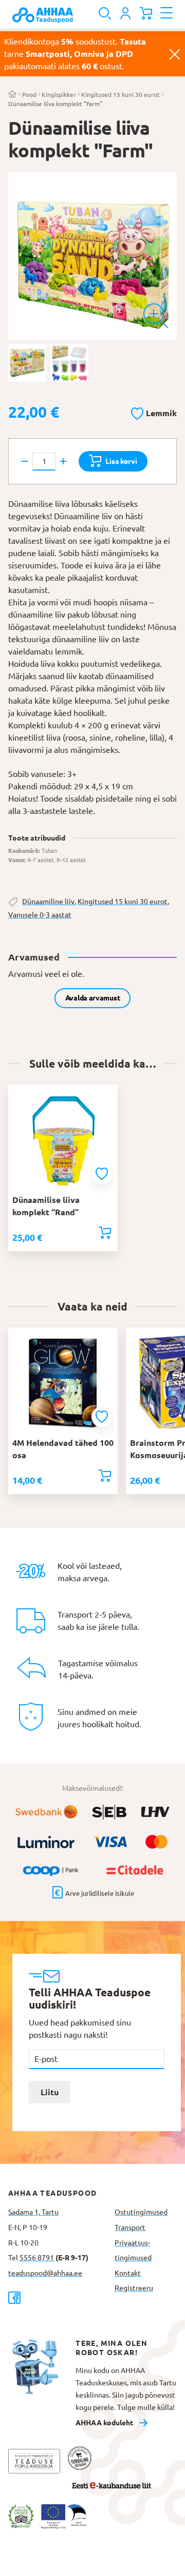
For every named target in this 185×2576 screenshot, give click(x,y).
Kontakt (128, 2273)
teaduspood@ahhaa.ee (45, 2273)
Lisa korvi (121, 461)
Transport (130, 2227)
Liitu (50, 2092)
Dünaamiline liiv (48, 902)
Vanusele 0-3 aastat (40, 915)
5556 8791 (37, 2258)
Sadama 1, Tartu (33, 2212)
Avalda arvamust (93, 998)
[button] (154, 412)
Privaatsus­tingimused (133, 2251)
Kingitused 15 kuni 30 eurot (121, 95)
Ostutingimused (141, 2212)
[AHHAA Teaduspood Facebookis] (57, 2297)
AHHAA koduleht (104, 2423)
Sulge (175, 54)
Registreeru (134, 2288)
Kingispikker (59, 95)
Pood (29, 95)
